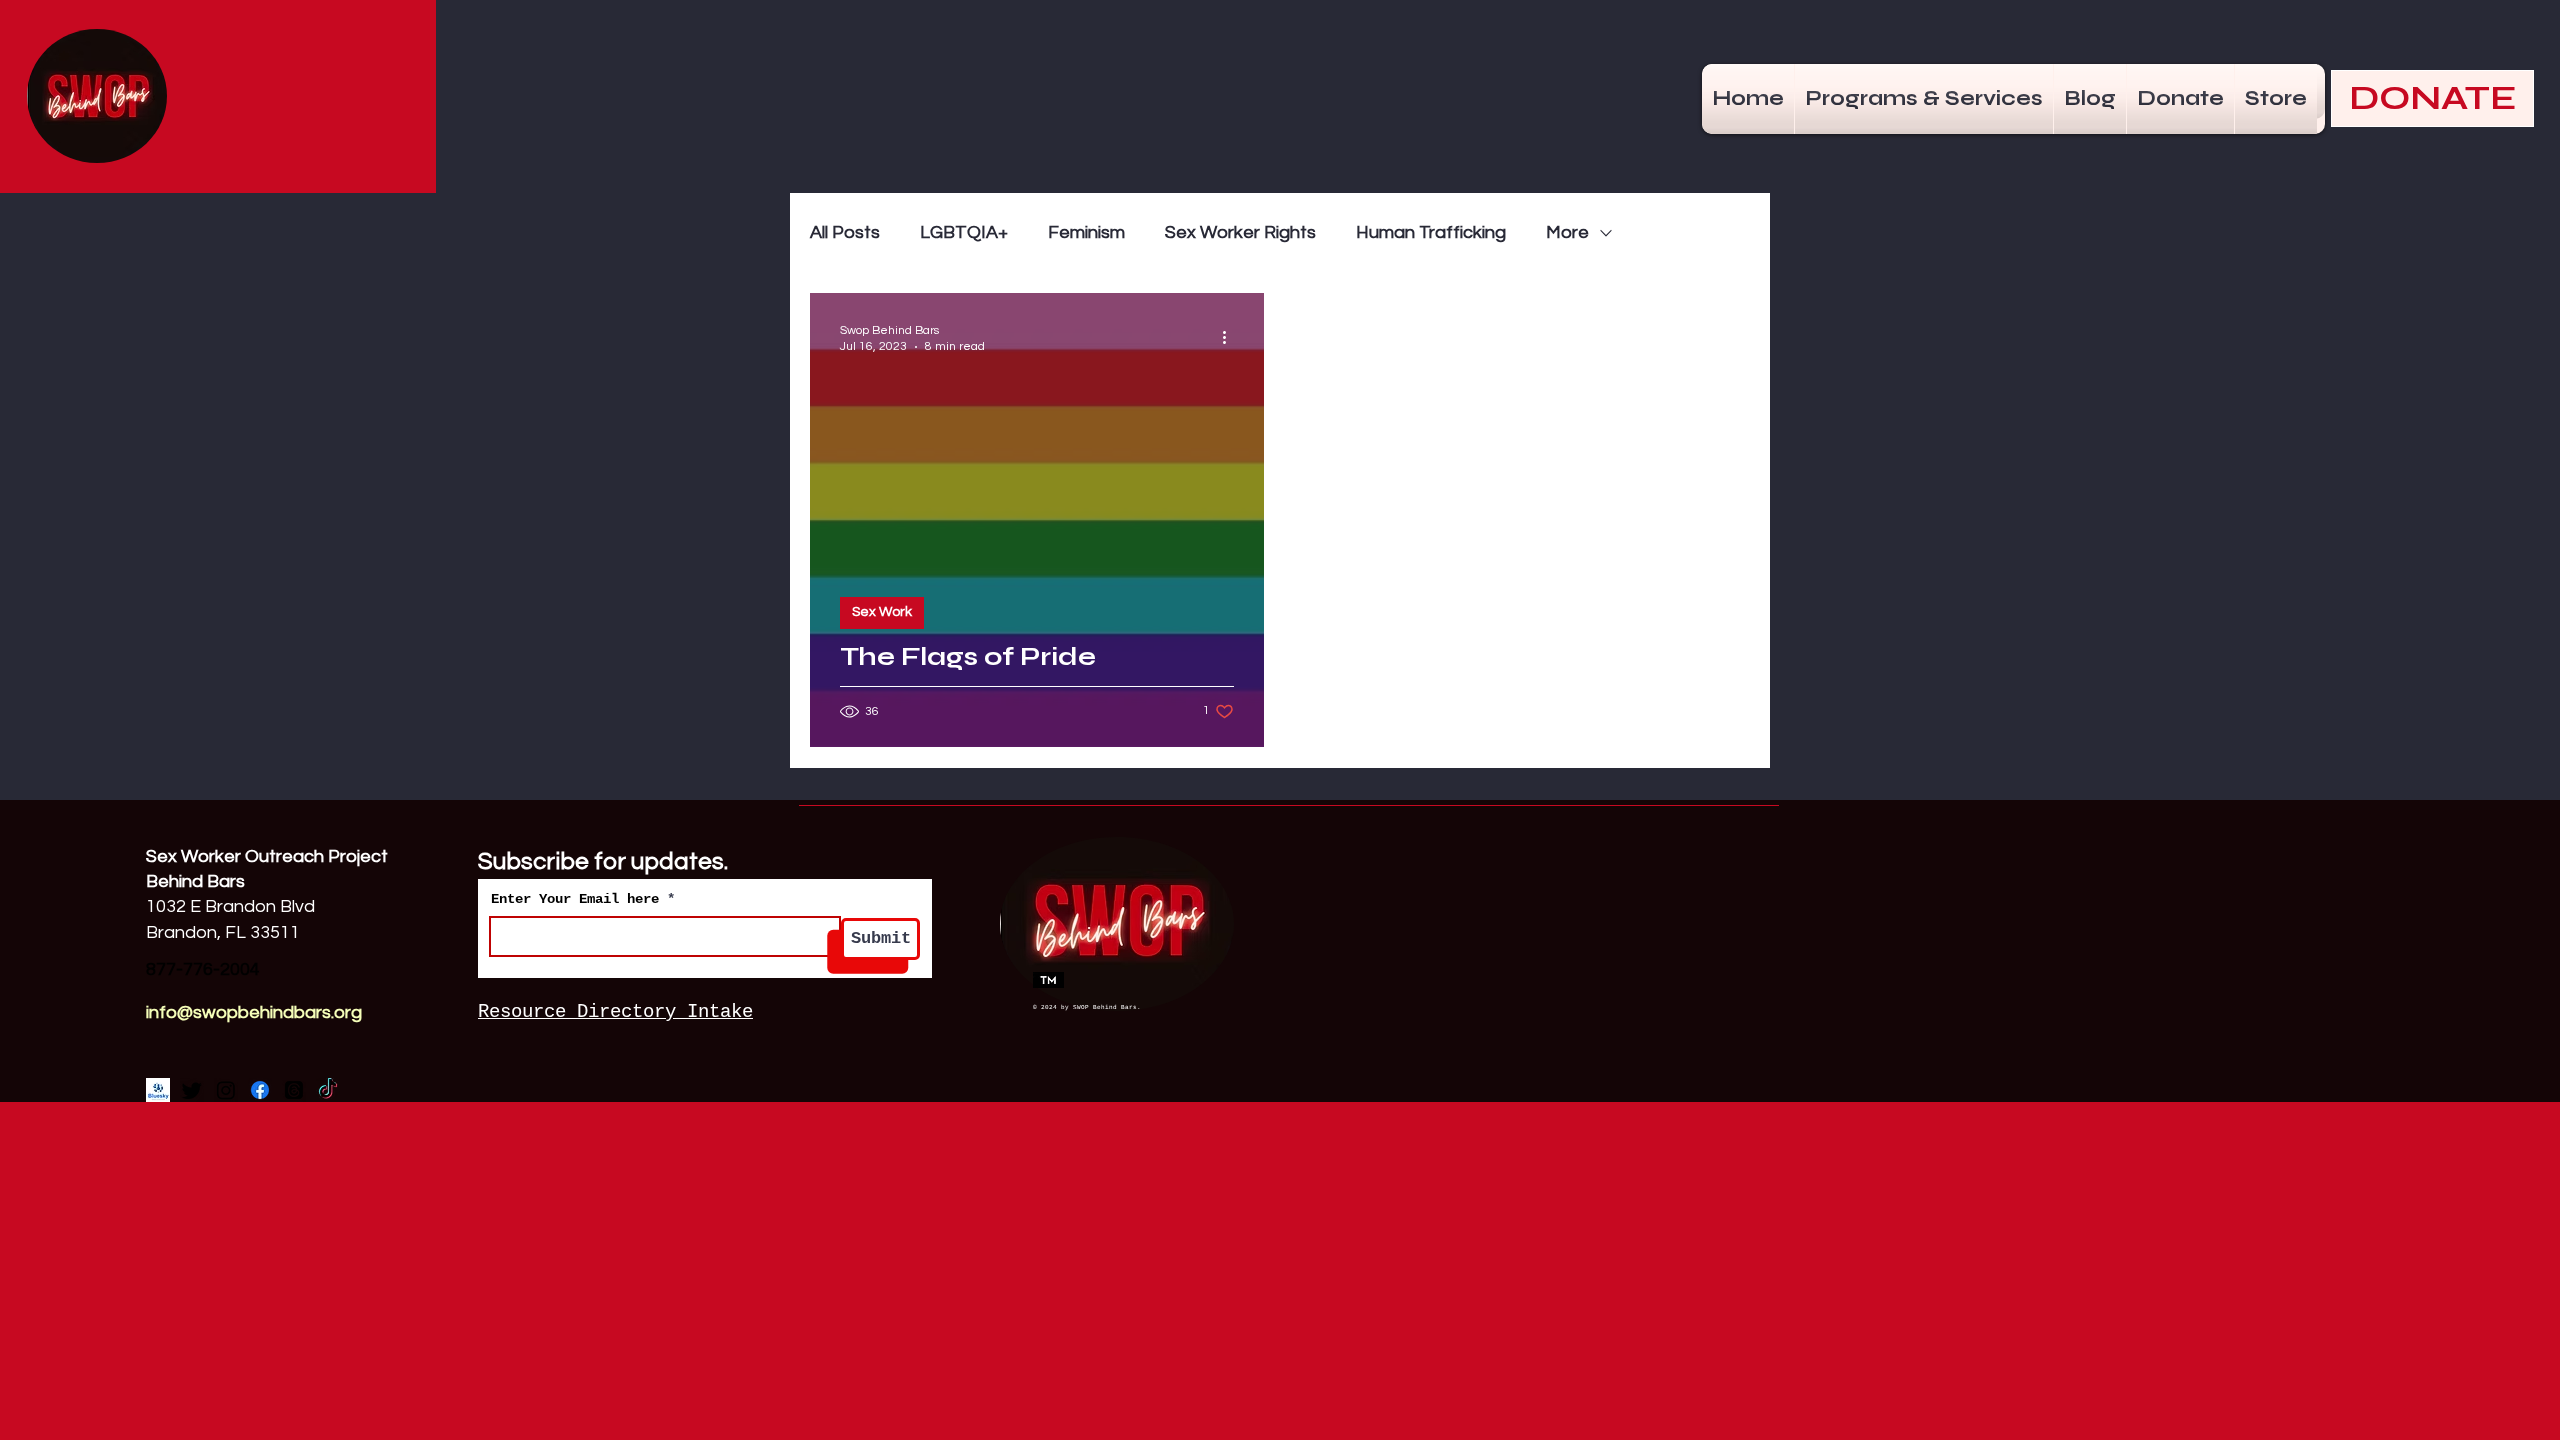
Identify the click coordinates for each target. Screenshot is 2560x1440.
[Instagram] (226, 1090)
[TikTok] (328, 1090)
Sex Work (882, 612)
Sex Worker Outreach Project (269, 856)
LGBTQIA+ (964, 232)
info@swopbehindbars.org (254, 1012)
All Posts (845, 232)
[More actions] (1231, 337)
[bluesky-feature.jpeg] (158, 1090)
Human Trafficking (1431, 232)
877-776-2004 (203, 969)
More (1567, 232)
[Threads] (294, 1090)
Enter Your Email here (575, 899)
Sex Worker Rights (1240, 232)
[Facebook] (260, 1090)
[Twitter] (192, 1090)
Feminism (1086, 232)
